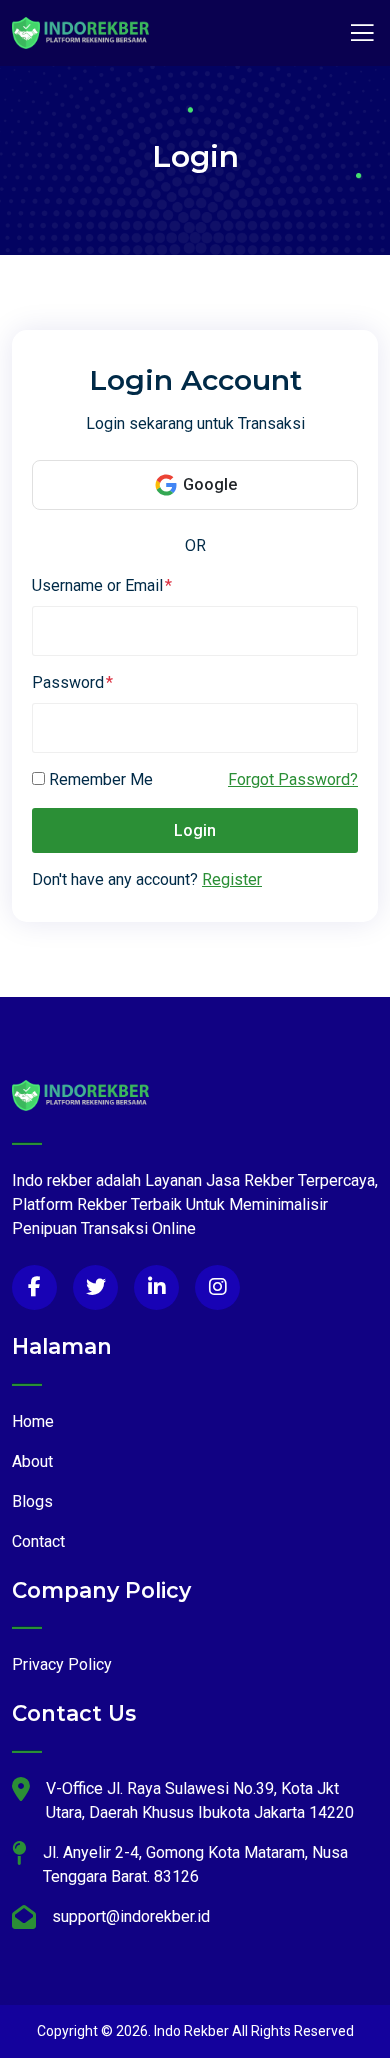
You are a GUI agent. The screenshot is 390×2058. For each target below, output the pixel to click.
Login (195, 830)
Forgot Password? (293, 779)
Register (232, 879)
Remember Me (101, 779)
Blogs (32, 1501)
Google (210, 484)
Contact (38, 1541)
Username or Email (97, 585)
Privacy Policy (62, 1664)
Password (68, 682)
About (32, 1461)
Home (33, 1421)
